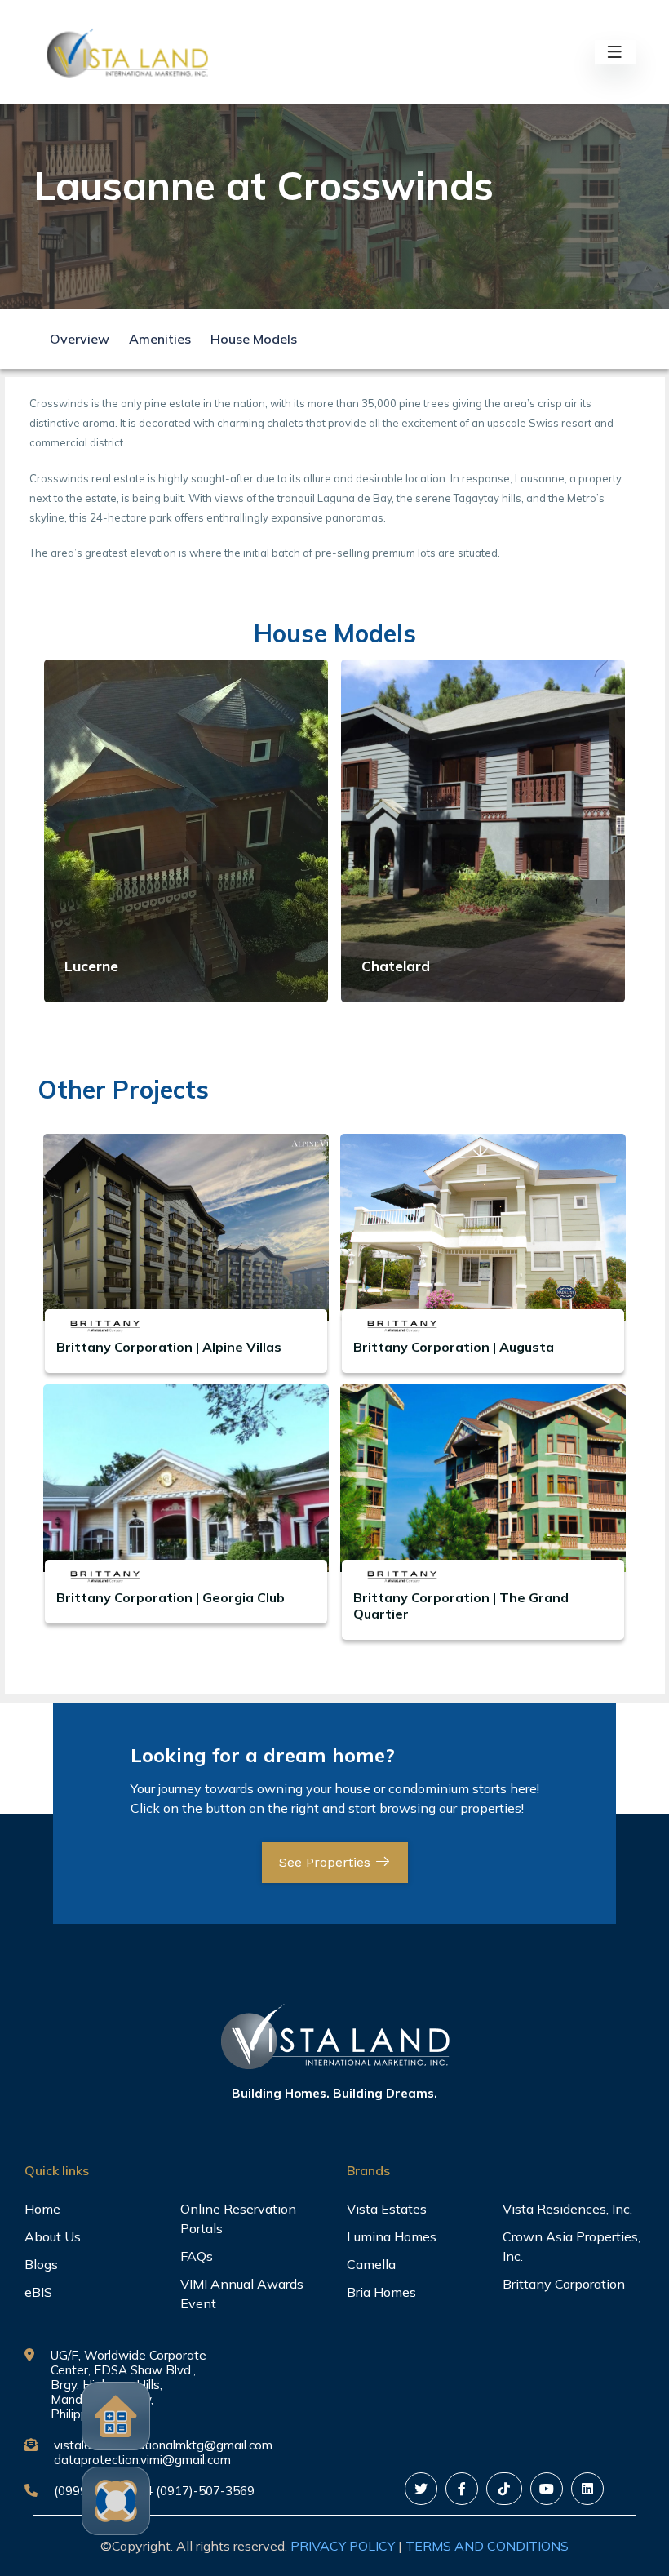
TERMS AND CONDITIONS (487, 2546)
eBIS (38, 2292)
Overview (80, 339)
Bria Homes (381, 2292)
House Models (254, 339)
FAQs (197, 2256)
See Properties (327, 1862)
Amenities (160, 339)
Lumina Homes (392, 2236)
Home (42, 2209)
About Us (53, 2236)
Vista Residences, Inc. (567, 2209)
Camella (371, 2264)
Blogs (41, 2264)
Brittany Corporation (564, 2284)
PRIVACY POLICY (343, 2546)
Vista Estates (387, 2209)
